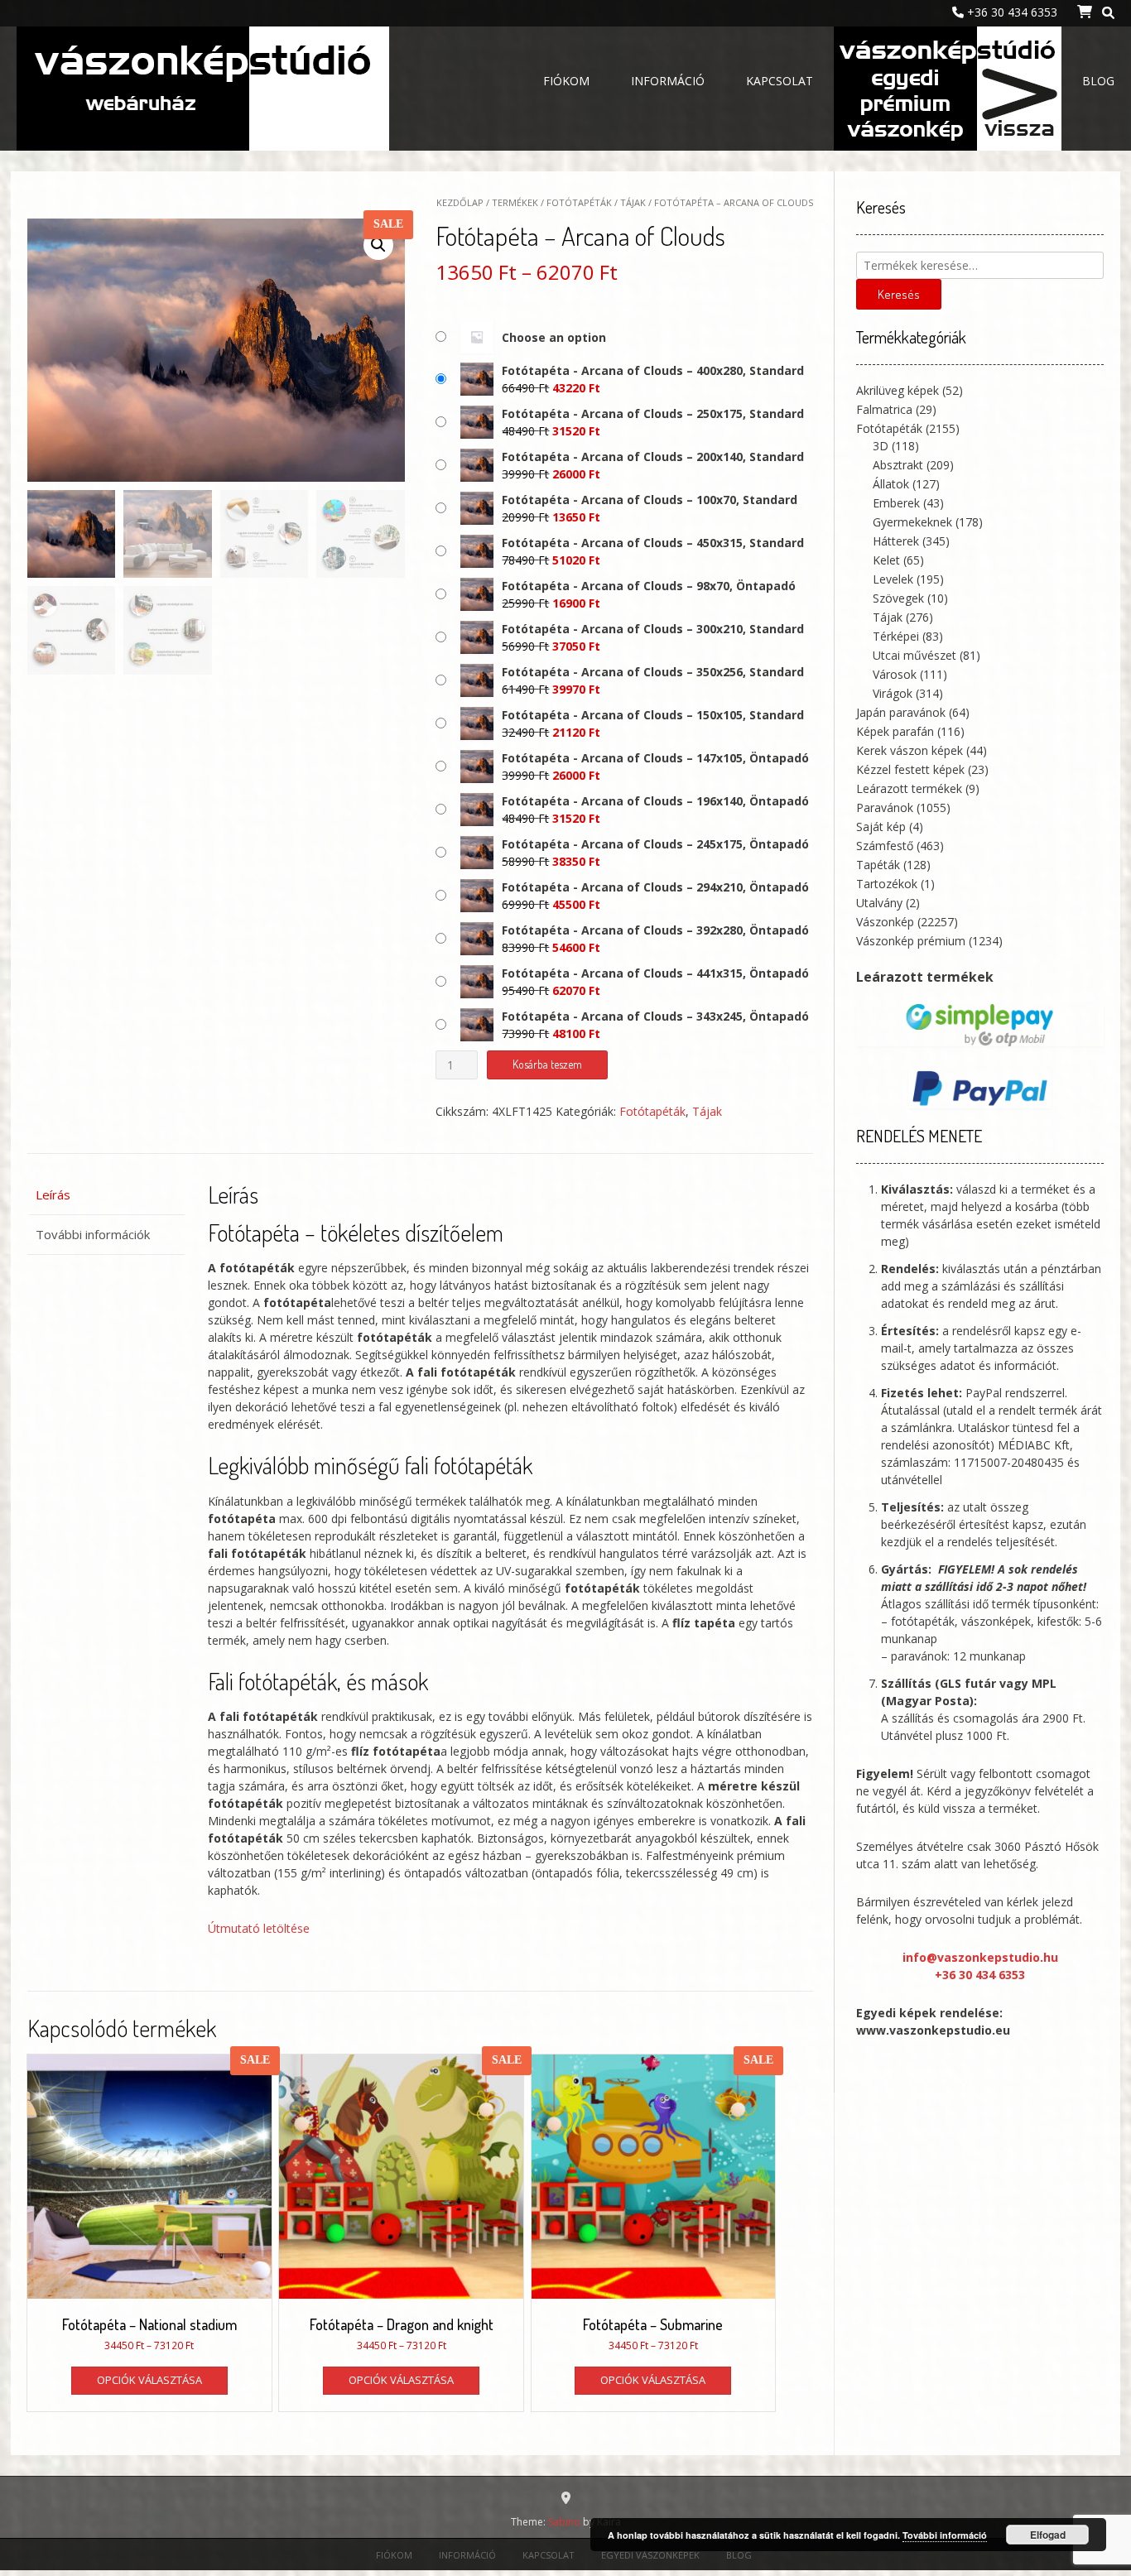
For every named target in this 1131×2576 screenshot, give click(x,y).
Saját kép (881, 827)
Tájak (633, 202)
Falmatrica (884, 409)
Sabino (564, 2522)
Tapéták (878, 865)
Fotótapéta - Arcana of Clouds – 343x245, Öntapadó (655, 1016)
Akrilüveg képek (898, 390)
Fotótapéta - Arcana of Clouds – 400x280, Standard (653, 370)
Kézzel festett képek (910, 769)
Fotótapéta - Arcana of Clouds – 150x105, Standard (653, 715)
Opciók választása (149, 2380)
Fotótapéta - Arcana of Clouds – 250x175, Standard (653, 413)
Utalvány (879, 903)
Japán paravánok (901, 712)
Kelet (886, 560)
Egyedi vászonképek (948, 83)
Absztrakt (898, 465)
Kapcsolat (780, 81)
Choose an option (554, 337)
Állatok (891, 484)
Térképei (896, 636)
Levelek (893, 579)
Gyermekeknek (912, 522)
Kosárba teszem (547, 1064)
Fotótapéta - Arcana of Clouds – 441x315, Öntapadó (655, 973)
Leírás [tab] (53, 1194)
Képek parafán (895, 731)
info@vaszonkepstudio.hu (980, 1957)
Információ (668, 81)
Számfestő (885, 846)
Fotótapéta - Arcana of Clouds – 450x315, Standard (653, 543)
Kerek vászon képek (910, 750)
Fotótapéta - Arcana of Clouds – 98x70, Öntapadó (649, 586)
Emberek (896, 503)
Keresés (899, 294)
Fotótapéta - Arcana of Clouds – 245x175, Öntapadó (655, 844)
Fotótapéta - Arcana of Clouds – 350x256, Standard (653, 672)
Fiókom (566, 81)
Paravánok (885, 807)
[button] (378, 245)
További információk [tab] (93, 1234)
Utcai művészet (914, 655)
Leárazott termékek (909, 788)
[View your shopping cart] (1083, 12)
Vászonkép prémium (911, 941)
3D (881, 446)
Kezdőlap (460, 202)
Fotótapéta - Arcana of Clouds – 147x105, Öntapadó (655, 758)
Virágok (893, 693)
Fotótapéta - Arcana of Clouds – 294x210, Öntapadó (655, 887)
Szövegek (898, 598)
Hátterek (896, 541)
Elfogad (1048, 2535)
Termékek (515, 202)
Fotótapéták (579, 202)
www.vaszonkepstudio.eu (933, 2030)
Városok (895, 674)
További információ (945, 2535)
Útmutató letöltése (259, 1928)
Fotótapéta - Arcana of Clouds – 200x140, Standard (653, 457)
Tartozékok (887, 884)
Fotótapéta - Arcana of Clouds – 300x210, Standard (653, 629)
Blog (1098, 81)
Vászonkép (885, 922)
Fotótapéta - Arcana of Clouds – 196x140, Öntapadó (655, 801)
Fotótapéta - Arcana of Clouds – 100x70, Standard (650, 500)
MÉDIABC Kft (1034, 1445)
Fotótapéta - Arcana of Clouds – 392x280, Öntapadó (655, 930)
